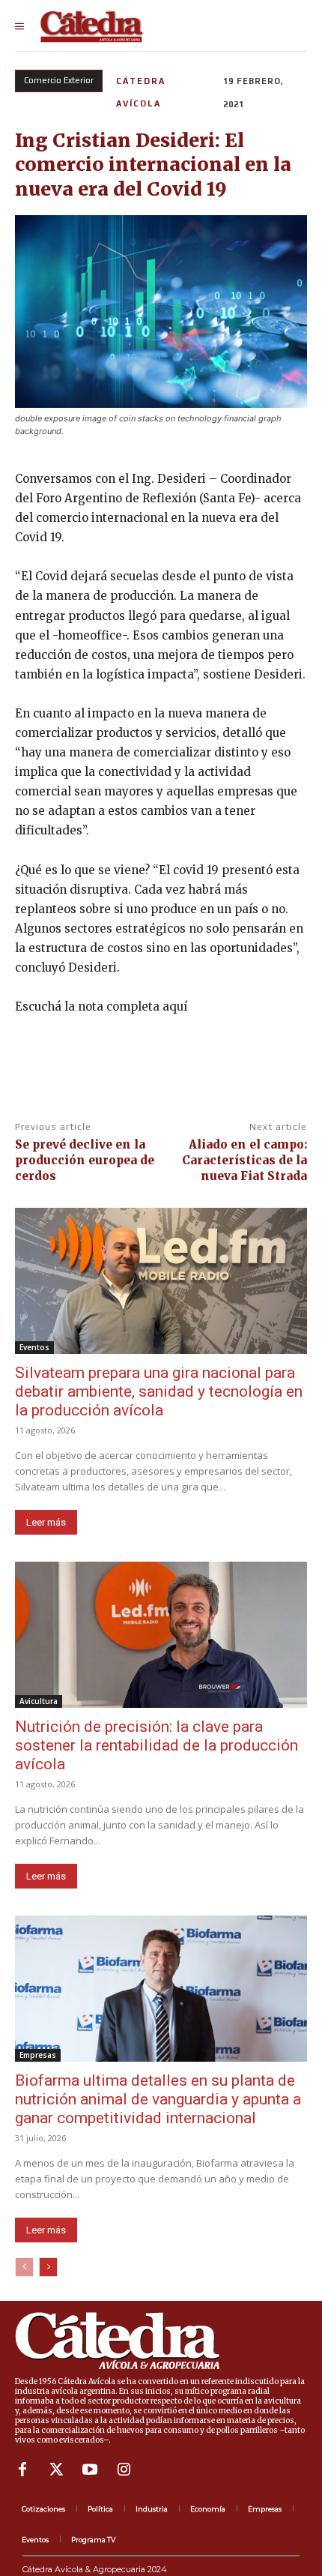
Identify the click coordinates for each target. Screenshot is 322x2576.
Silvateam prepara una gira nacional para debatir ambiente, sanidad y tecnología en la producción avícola (159, 1391)
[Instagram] (124, 2470)
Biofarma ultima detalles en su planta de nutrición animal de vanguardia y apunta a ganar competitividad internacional (158, 2099)
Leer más (46, 1522)
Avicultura (39, 1701)
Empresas (38, 2055)
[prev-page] (24, 2267)
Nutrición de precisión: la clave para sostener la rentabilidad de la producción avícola (157, 1745)
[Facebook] (22, 2470)
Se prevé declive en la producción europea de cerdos (85, 1160)
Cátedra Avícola (141, 92)
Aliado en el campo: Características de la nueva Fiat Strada (244, 1160)
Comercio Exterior (59, 80)
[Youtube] (90, 2470)
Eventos (34, 1347)
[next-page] (48, 2267)
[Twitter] (56, 2470)
